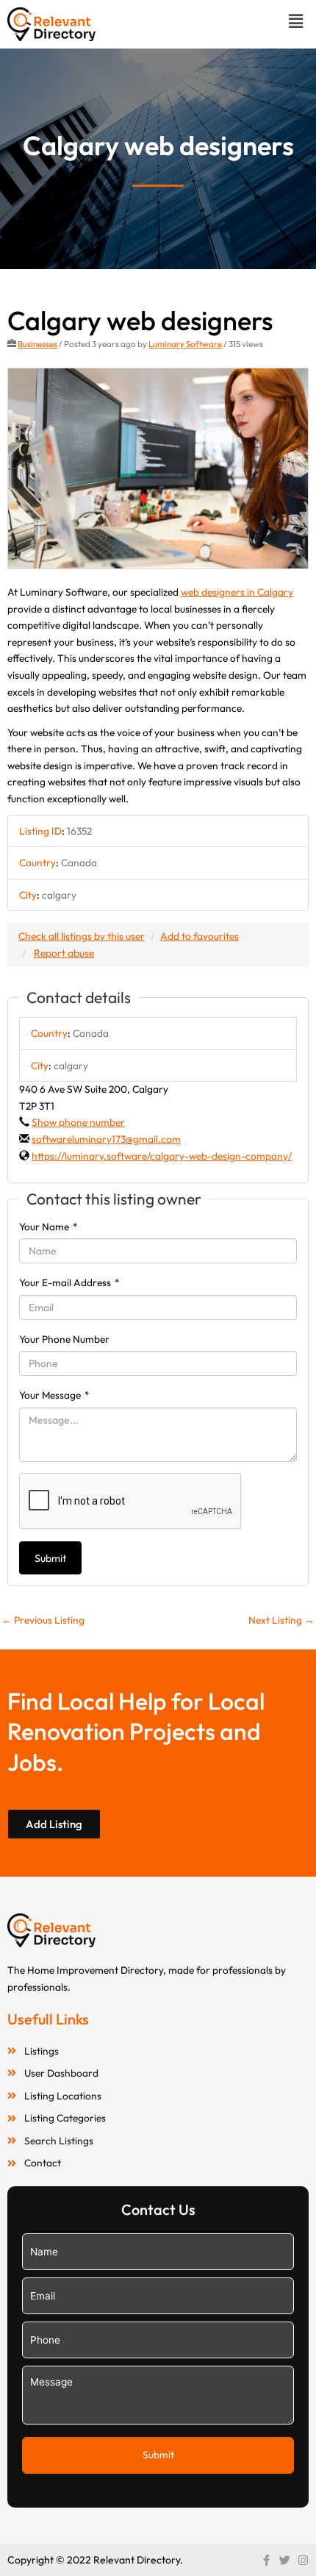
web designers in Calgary (237, 592)
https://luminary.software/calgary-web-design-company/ (162, 1156)
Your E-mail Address (69, 1282)
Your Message (54, 1395)
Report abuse (64, 953)
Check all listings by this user (82, 936)
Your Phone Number (64, 1339)
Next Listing (281, 1620)
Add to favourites (200, 936)
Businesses (37, 344)
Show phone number (78, 1122)
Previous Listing (43, 1620)
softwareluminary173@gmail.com (106, 1139)
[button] (296, 21)
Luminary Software (185, 344)
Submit (50, 1558)
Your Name (49, 1227)
